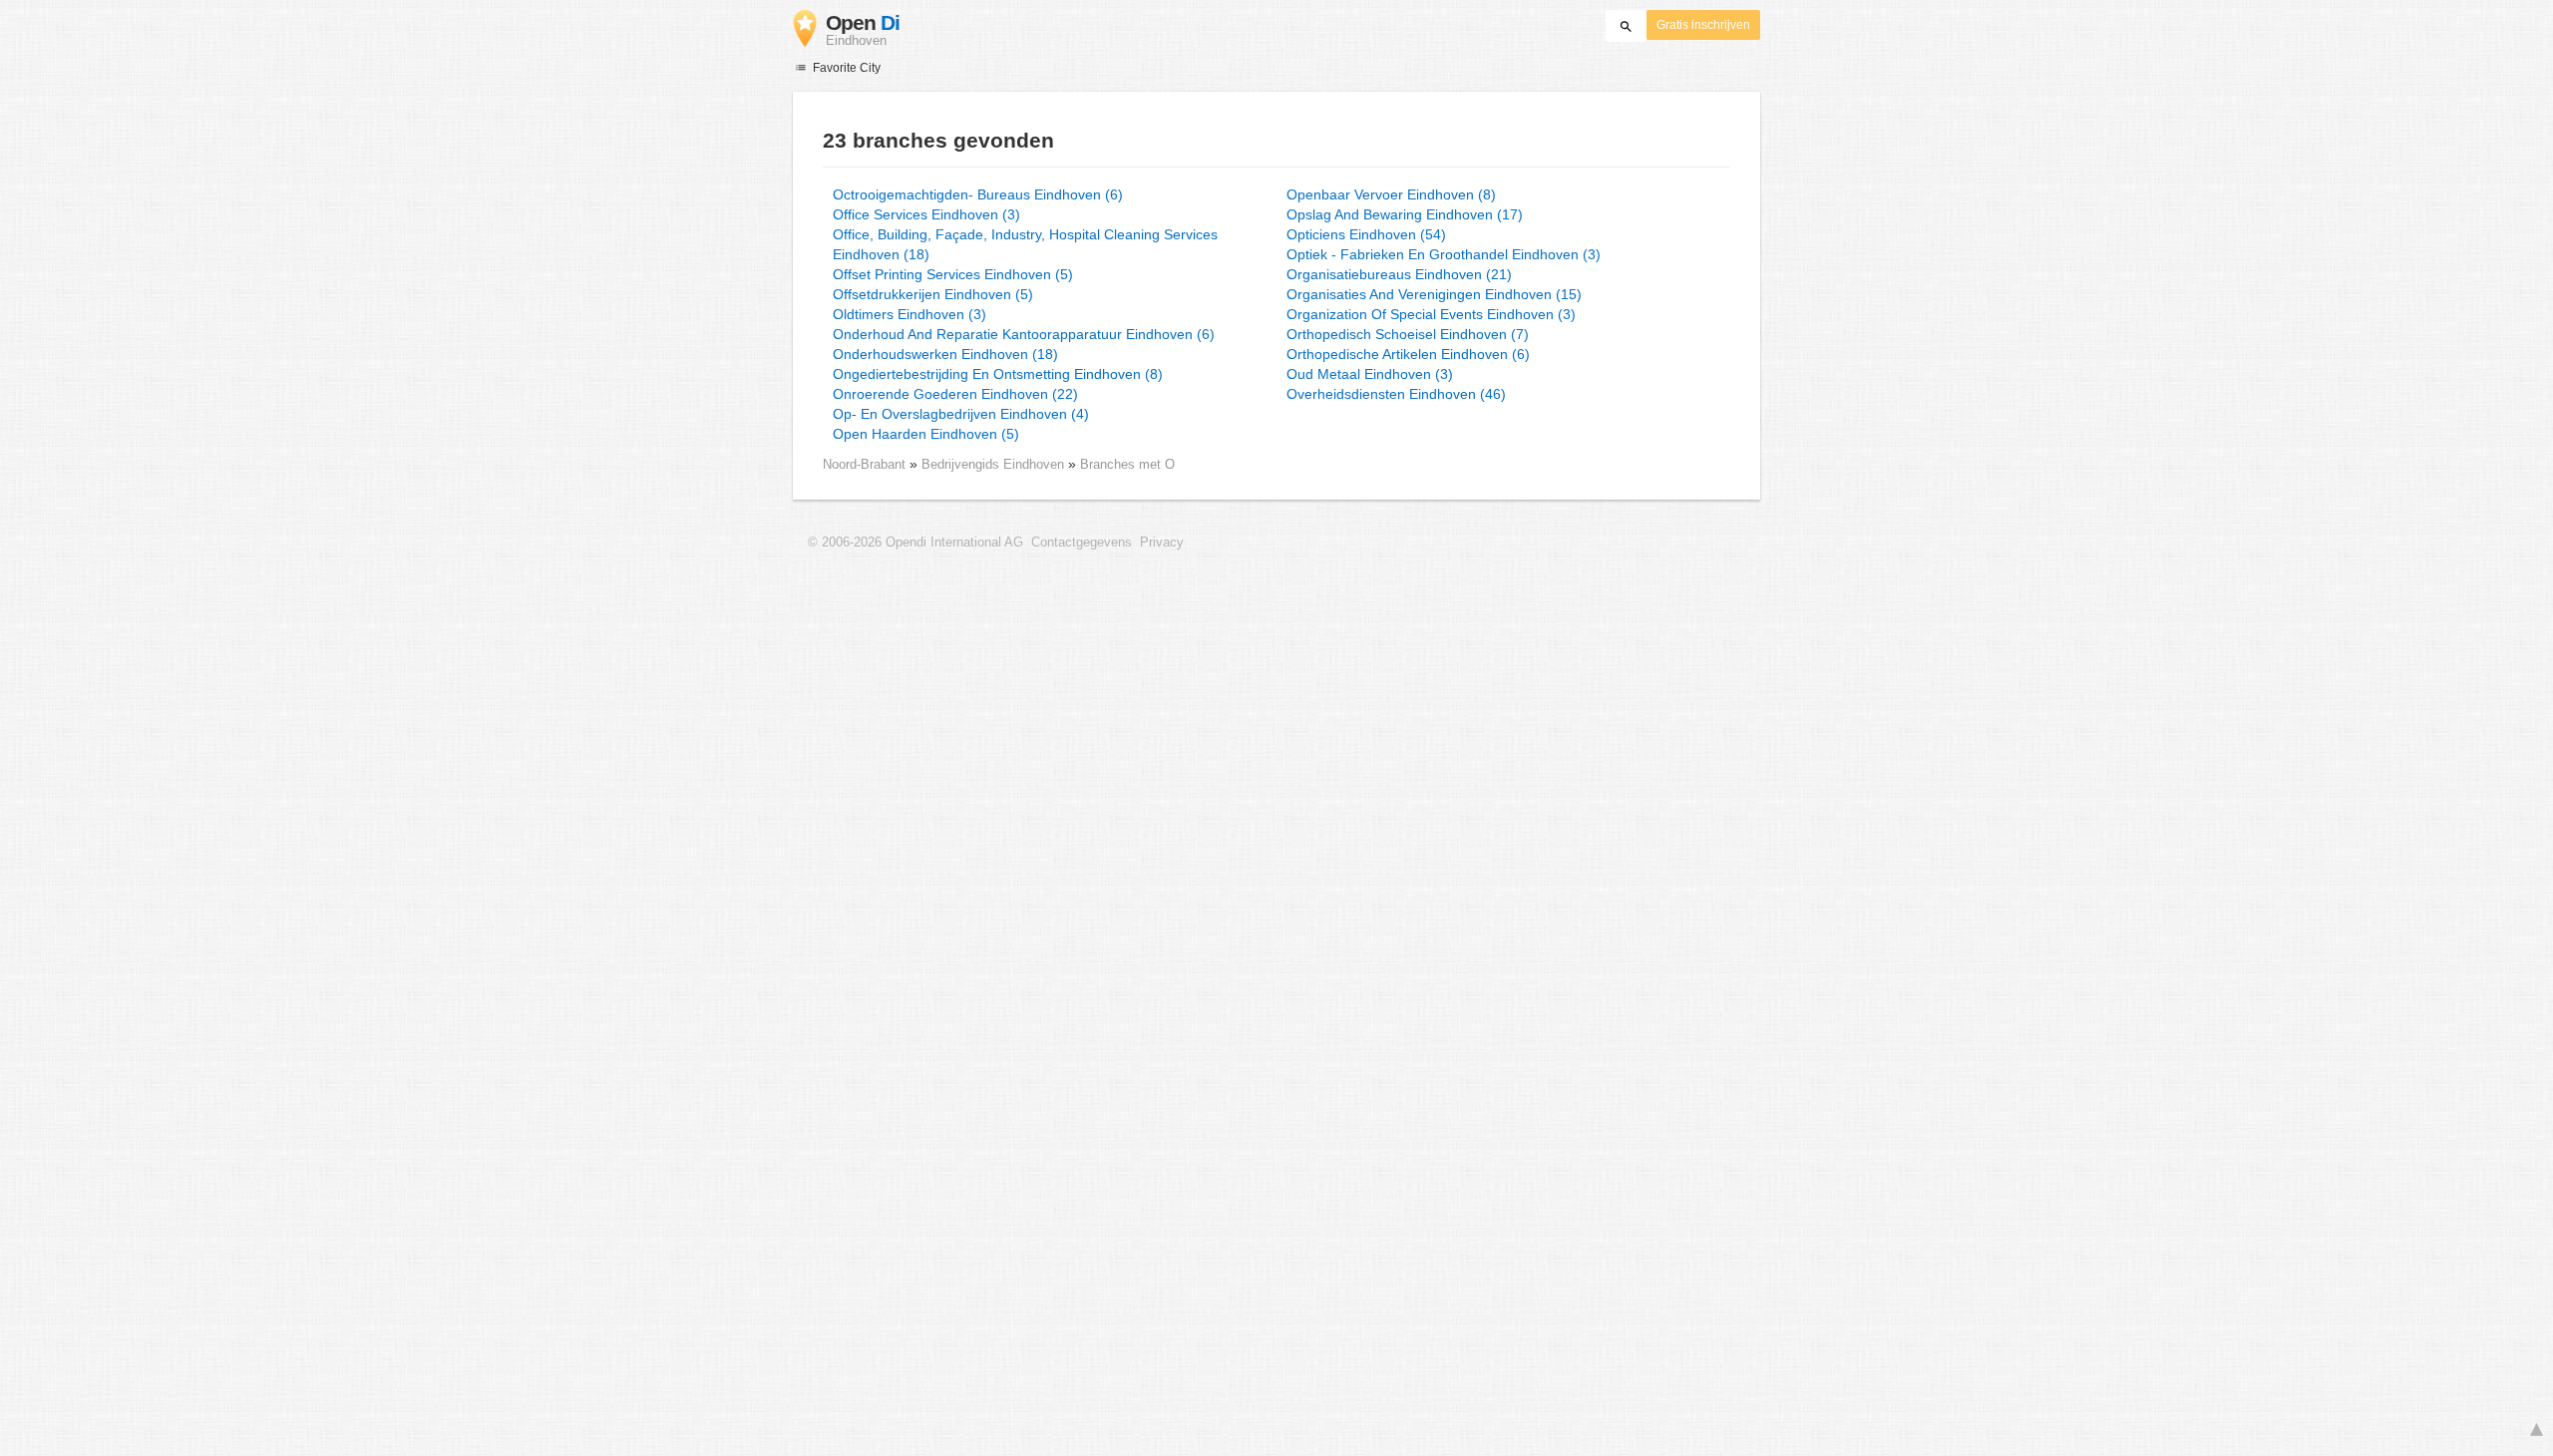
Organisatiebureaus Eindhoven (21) (1399, 274)
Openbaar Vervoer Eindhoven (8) (1391, 194)
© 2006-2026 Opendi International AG (915, 543)
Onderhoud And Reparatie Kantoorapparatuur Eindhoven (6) (1024, 334)
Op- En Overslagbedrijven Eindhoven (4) (961, 414)
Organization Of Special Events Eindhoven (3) (1431, 314)
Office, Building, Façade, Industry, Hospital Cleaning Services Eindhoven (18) (1025, 244)
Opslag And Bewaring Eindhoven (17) (1405, 214)
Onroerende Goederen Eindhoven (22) (955, 394)
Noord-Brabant (864, 464)
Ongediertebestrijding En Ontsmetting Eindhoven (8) (998, 374)
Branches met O (1127, 464)
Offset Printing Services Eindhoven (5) (953, 274)
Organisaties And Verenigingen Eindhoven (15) (1434, 294)
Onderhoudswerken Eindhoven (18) (945, 354)
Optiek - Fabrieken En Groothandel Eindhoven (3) (1444, 254)
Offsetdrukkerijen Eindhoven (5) (933, 294)
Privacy (1162, 543)
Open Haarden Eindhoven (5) (926, 434)
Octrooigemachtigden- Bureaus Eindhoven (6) (978, 194)
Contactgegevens (1082, 543)
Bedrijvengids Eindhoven (995, 464)
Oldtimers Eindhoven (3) (910, 314)
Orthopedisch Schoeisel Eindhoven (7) (1408, 334)
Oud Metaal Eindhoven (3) (1370, 374)
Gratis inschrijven (1703, 25)
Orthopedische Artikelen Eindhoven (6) (1408, 354)
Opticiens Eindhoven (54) (1366, 234)
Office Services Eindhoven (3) (926, 214)
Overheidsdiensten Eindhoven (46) (1396, 394)
